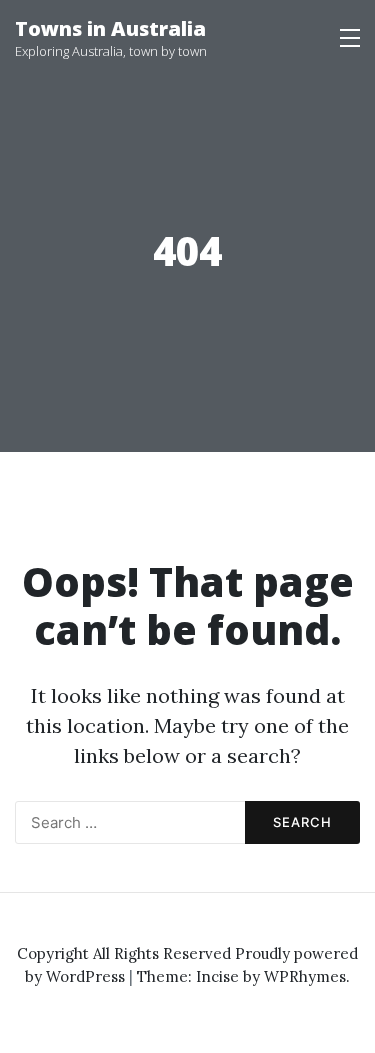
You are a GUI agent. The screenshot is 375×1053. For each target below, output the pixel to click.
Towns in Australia (110, 28)
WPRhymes (305, 976)
